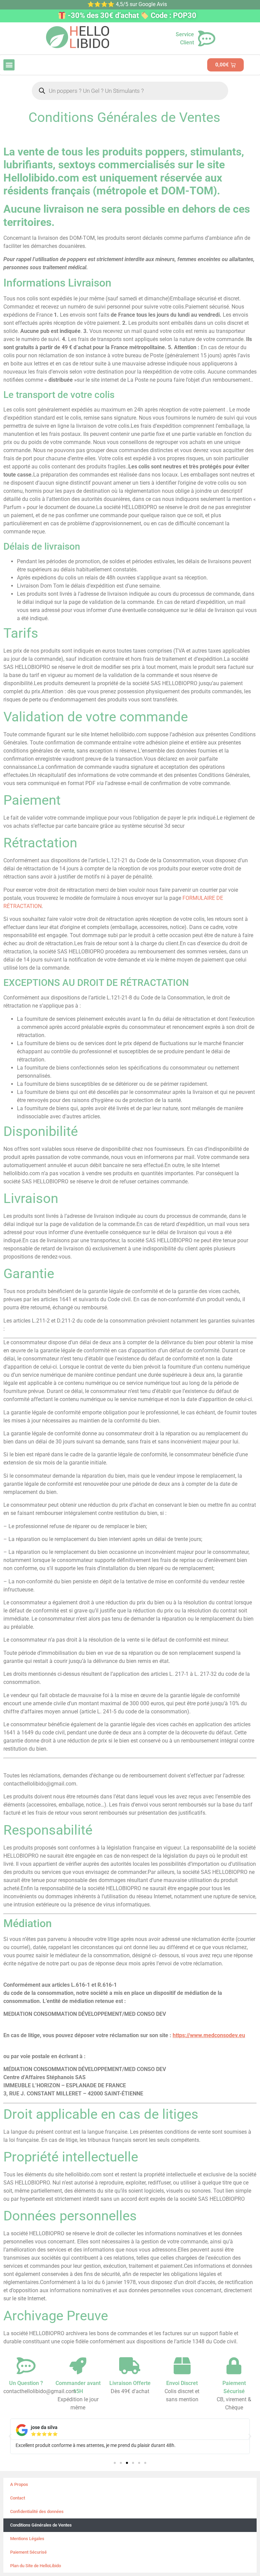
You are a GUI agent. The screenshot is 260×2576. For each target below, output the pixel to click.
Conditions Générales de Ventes (41, 2525)
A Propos (19, 2484)
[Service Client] (207, 39)
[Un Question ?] (26, 2366)
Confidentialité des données (37, 2511)
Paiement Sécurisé (28, 2552)
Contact (18, 2498)
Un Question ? (26, 2383)
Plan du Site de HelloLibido (36, 2566)
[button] (9, 65)
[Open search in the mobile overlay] (130, 91)
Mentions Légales (27, 2539)
